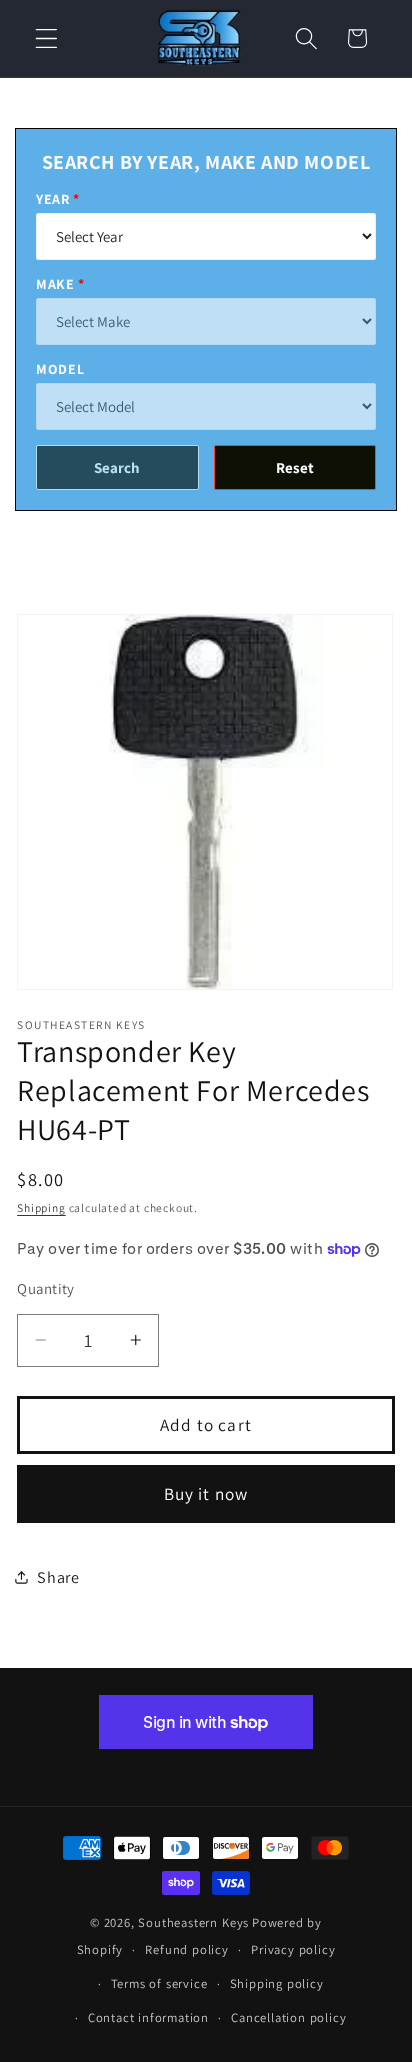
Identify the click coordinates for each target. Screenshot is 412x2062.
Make (55, 284)
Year (53, 199)
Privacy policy (293, 1949)
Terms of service (159, 1983)
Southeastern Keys (193, 1922)
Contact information (148, 2017)
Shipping (41, 1207)
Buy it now (206, 1493)
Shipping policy (277, 1983)
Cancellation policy (288, 2017)
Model (60, 369)
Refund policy (186, 1949)
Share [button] (58, 1577)
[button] (46, 38)
